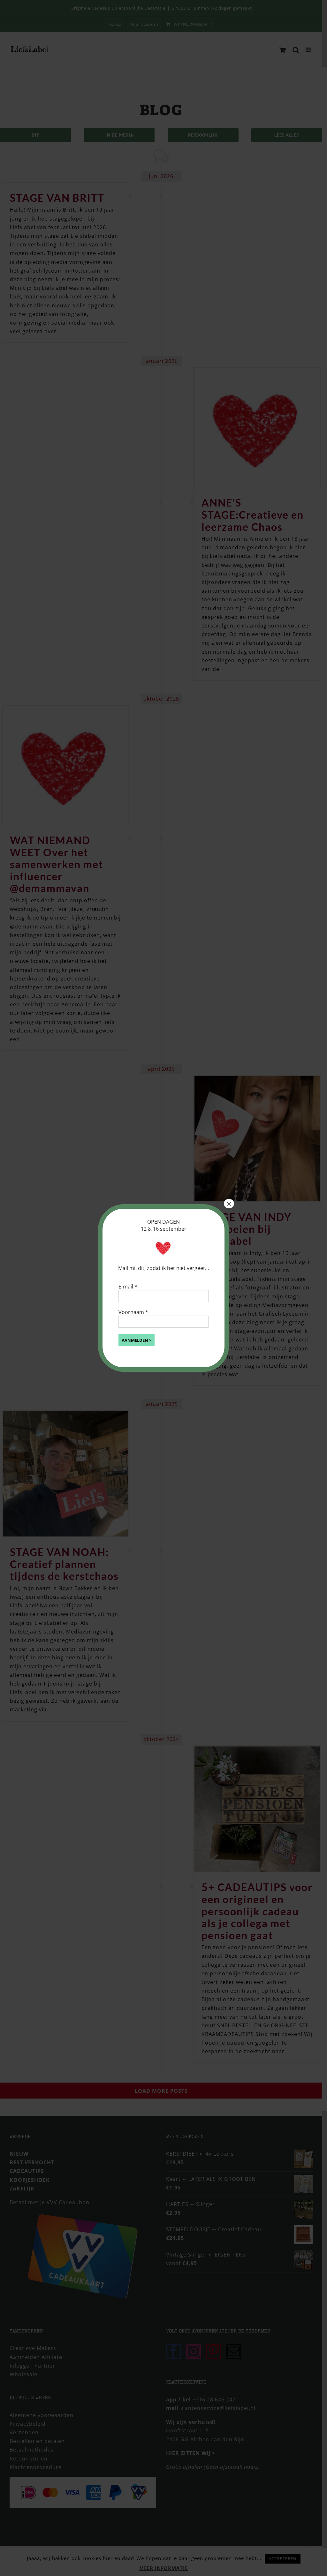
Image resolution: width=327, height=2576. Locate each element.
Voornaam (133, 1312)
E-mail (128, 1287)
